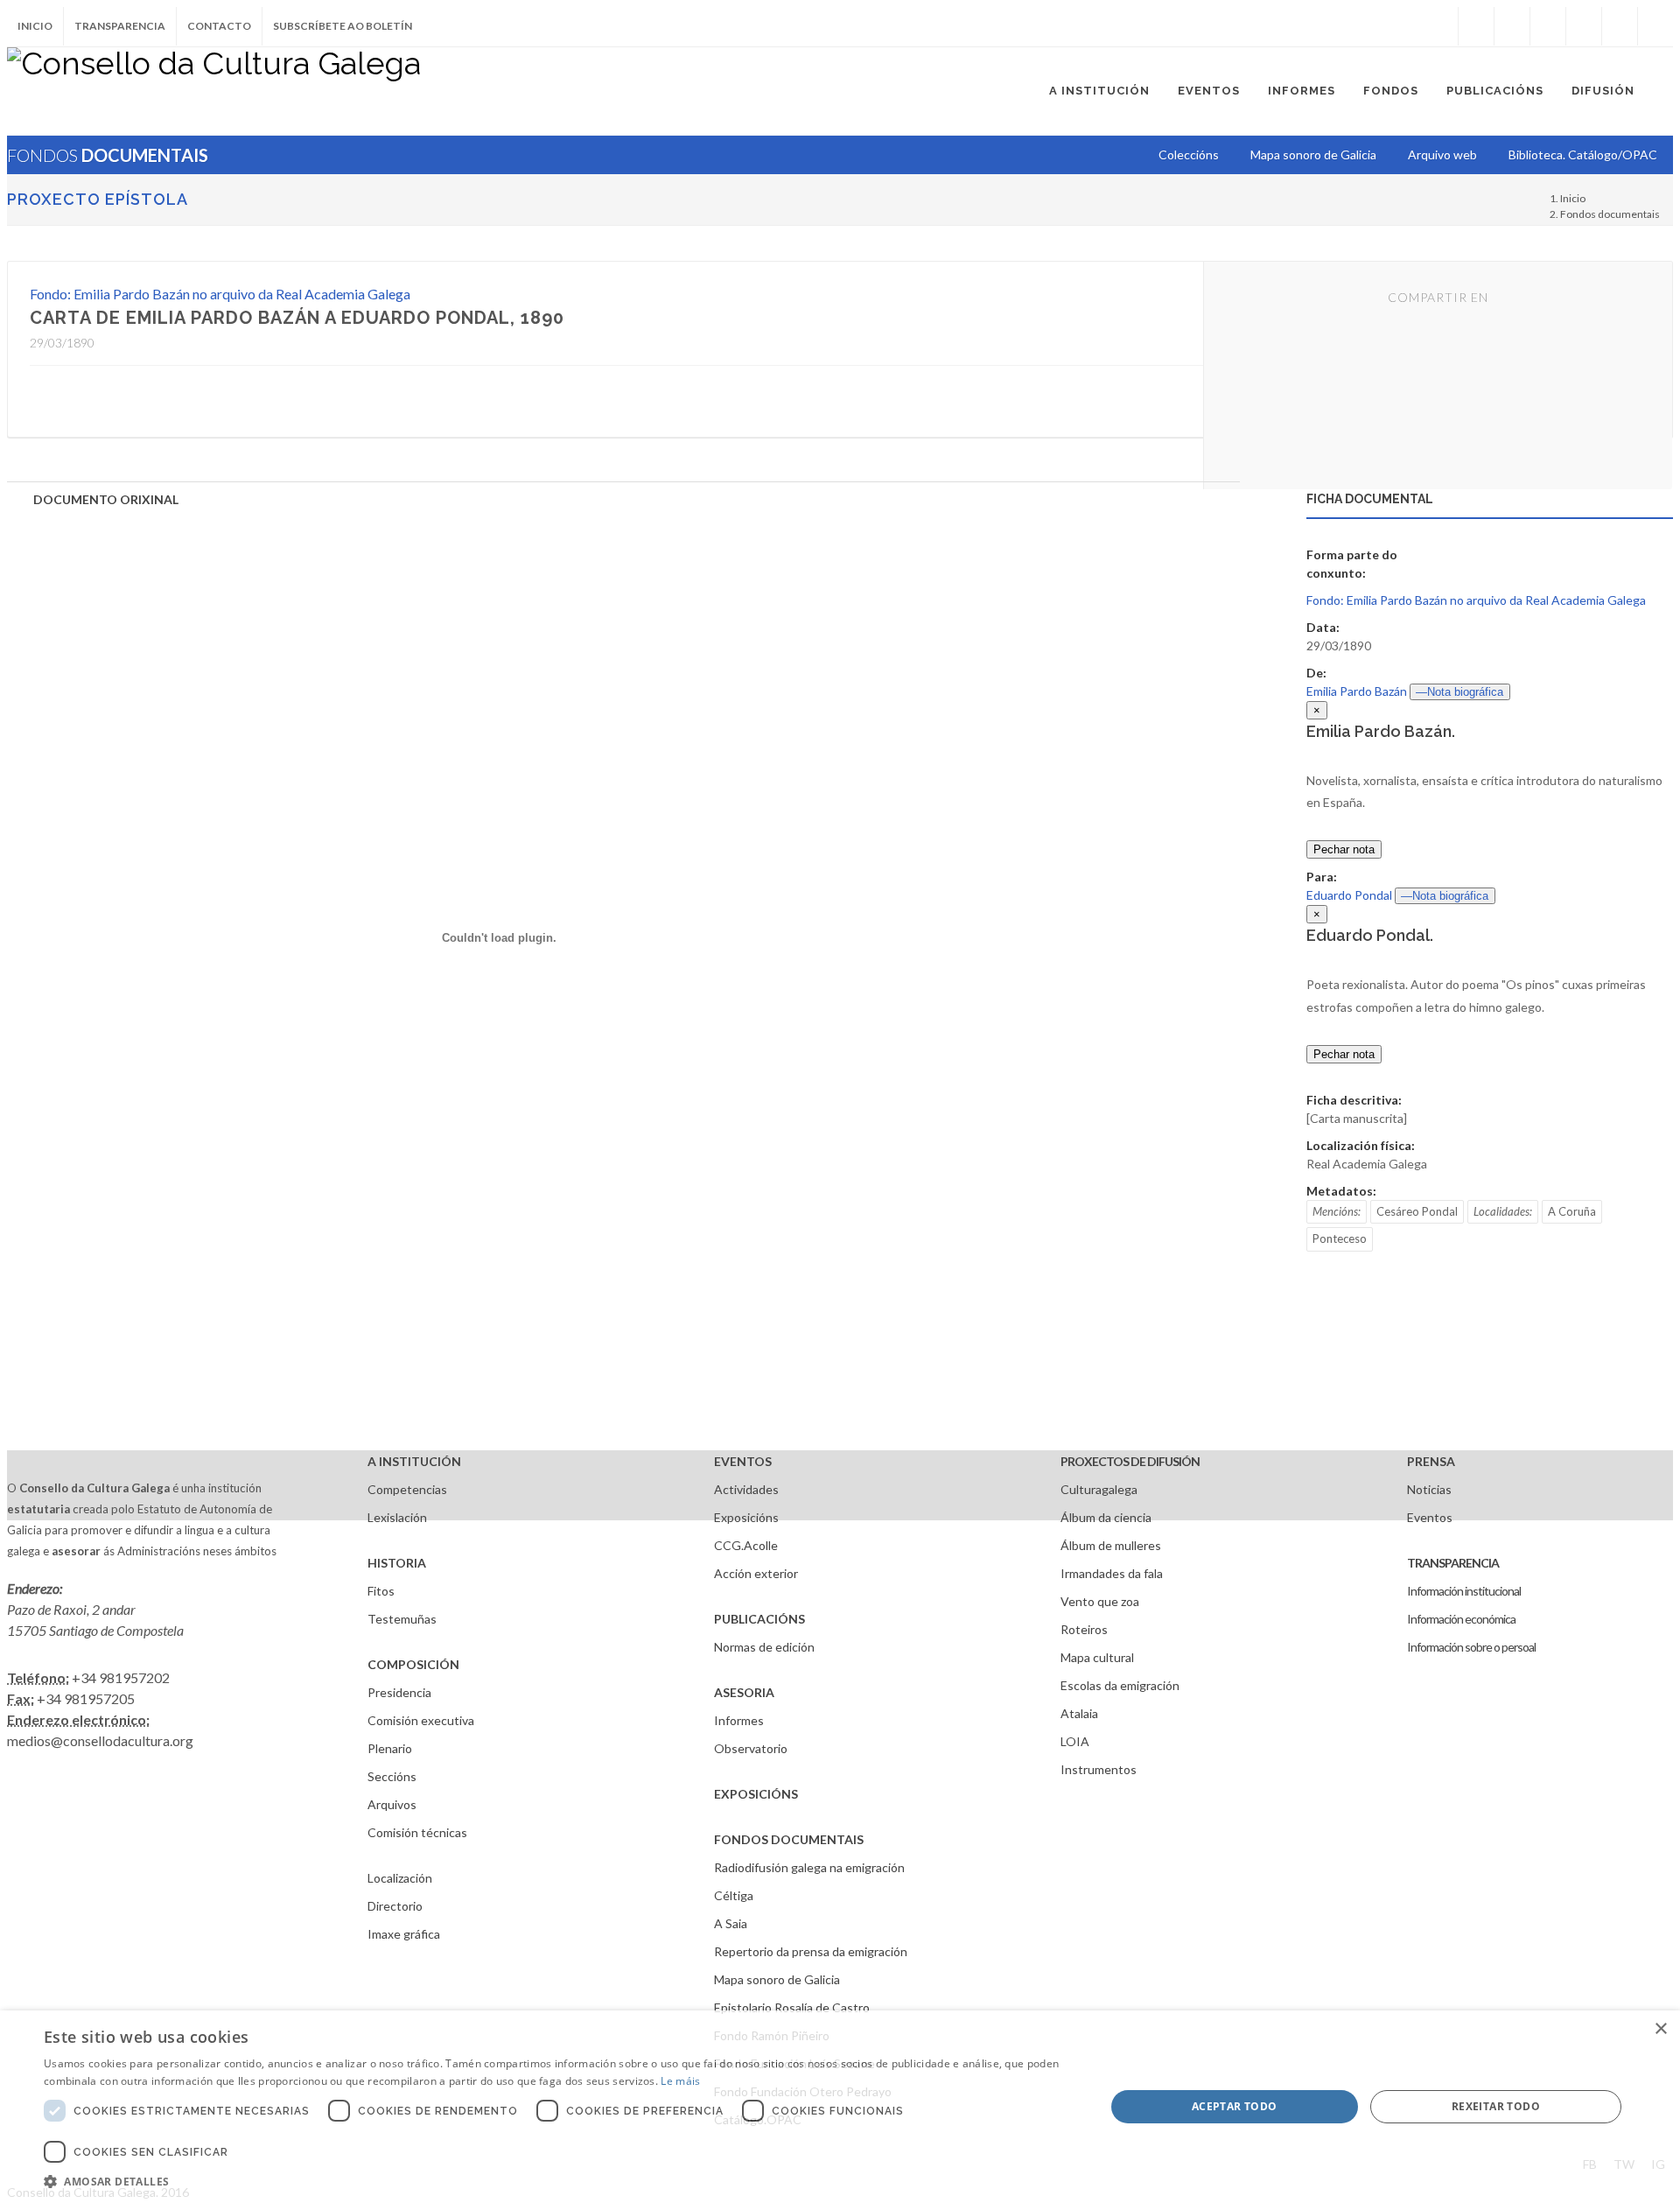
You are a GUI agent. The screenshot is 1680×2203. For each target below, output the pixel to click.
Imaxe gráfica (404, 1934)
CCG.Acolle (746, 1545)
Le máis (680, 2081)
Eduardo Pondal (1349, 895)
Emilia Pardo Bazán (1357, 691)
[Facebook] (1476, 26)
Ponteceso (1340, 1238)
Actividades (746, 1489)
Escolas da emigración (1120, 1685)
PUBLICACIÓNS (759, 1619)
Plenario (390, 1748)
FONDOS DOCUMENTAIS (789, 1839)
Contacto (219, 26)
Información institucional (1464, 1591)
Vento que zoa (1100, 1601)
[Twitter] (1512, 26)
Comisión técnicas (417, 1832)
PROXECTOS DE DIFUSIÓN (1130, 1461)
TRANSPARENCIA (1453, 1563)
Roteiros (1084, 1629)
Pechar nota (1344, 849)
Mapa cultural (1097, 1657)
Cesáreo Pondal (1417, 1211)
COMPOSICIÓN (413, 1664)
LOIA (1075, 1741)
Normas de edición (764, 1647)
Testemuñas (402, 1619)
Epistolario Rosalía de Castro (792, 2007)
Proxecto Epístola (98, 199)
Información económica (1461, 1619)
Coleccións (1189, 154)
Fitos (381, 1591)
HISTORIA (397, 1563)
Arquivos (392, 1804)
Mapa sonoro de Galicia (777, 1979)
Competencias (407, 1489)
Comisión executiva (421, 1720)
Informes (739, 1720)
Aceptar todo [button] (1235, 2106)
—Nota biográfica (1459, 692)
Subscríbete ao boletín (343, 26)
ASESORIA (744, 1692)
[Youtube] (1584, 26)
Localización (400, 1878)
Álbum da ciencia (1106, 1517)
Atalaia (1079, 1713)
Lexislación (397, 1517)
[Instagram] (1440, 26)
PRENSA (1431, 1461)
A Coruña (1572, 1211)
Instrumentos (1099, 1769)
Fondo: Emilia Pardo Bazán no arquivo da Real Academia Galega (220, 294)
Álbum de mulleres (1111, 1545)
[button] (559, 2181)
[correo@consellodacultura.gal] (1655, 26)
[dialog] (840, 2107)
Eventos (1430, 1517)
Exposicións (746, 1517)
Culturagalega (1099, 1489)
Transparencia (120, 26)
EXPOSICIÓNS (756, 1794)
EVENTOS (743, 1461)
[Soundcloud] (1548, 26)
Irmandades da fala (1112, 1573)
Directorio (395, 1906)
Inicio (35, 26)
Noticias (1429, 1489)
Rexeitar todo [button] (1496, 2106)
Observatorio (751, 1748)
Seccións (392, 1776)
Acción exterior (756, 1573)
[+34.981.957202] (1620, 26)
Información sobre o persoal (1471, 1647)
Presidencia (399, 1692)
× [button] (1660, 2029)
